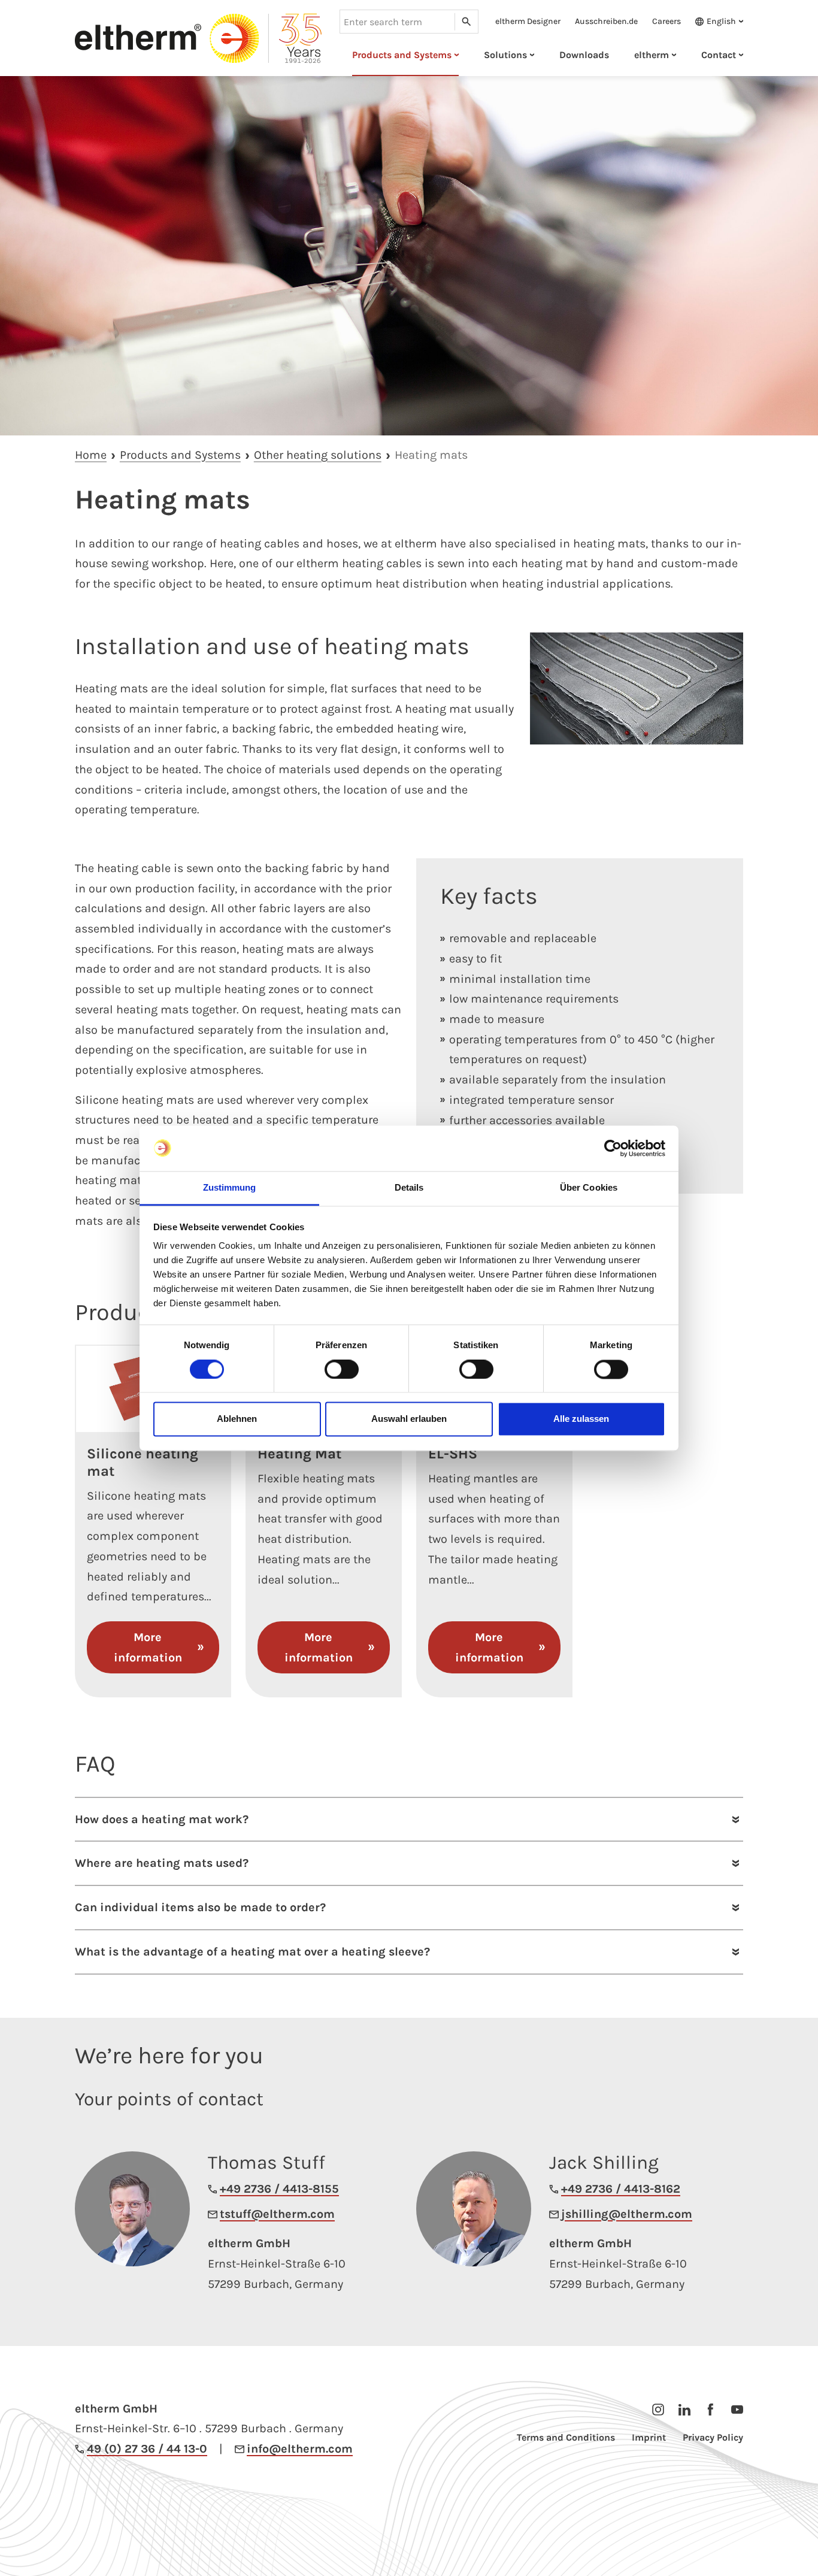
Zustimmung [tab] (230, 1188)
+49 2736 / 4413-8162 (621, 2189)
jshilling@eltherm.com (627, 2214)
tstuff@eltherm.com (277, 2214)
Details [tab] (409, 1188)
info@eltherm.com (300, 2449)
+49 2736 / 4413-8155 (279, 2189)
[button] (716, 22)
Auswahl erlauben (409, 1419)
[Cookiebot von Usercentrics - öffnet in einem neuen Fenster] (613, 1148)
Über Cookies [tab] (589, 1188)
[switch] (342, 1369)
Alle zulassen (581, 1419)
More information (148, 1647)
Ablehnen (237, 1419)
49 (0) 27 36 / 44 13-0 (147, 2449)
